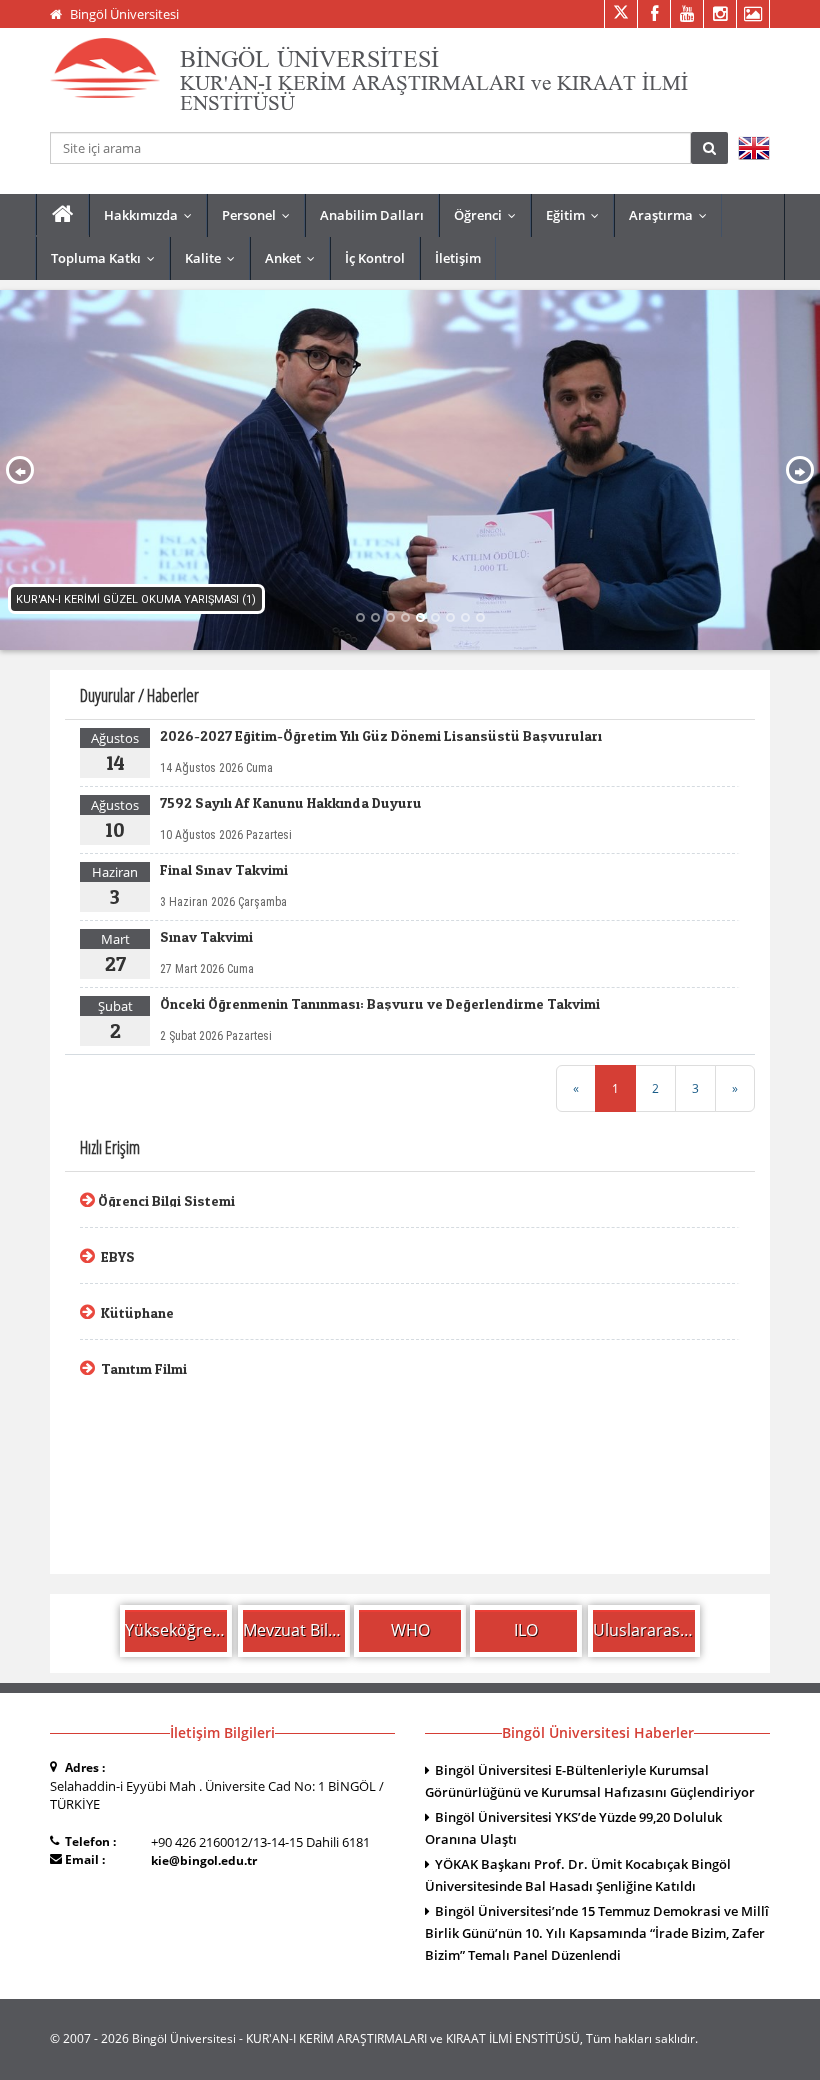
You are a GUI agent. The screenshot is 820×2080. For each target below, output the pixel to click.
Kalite (214, 258)
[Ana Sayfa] (62, 214)
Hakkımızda (152, 215)
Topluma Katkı (107, 258)
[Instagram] (719, 14)
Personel (260, 215)
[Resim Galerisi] (752, 14)
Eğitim (577, 215)
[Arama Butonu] (709, 148)
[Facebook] (653, 14)
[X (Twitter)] (620, 14)
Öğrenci (489, 215)
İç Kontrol (375, 258)
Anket (294, 258)
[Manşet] (410, 470)
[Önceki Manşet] (20, 470)
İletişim (458, 258)
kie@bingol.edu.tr (204, 1860)
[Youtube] (686, 14)
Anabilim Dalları (372, 215)
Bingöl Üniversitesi (124, 14)
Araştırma (672, 215)
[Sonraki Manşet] (800, 470)
